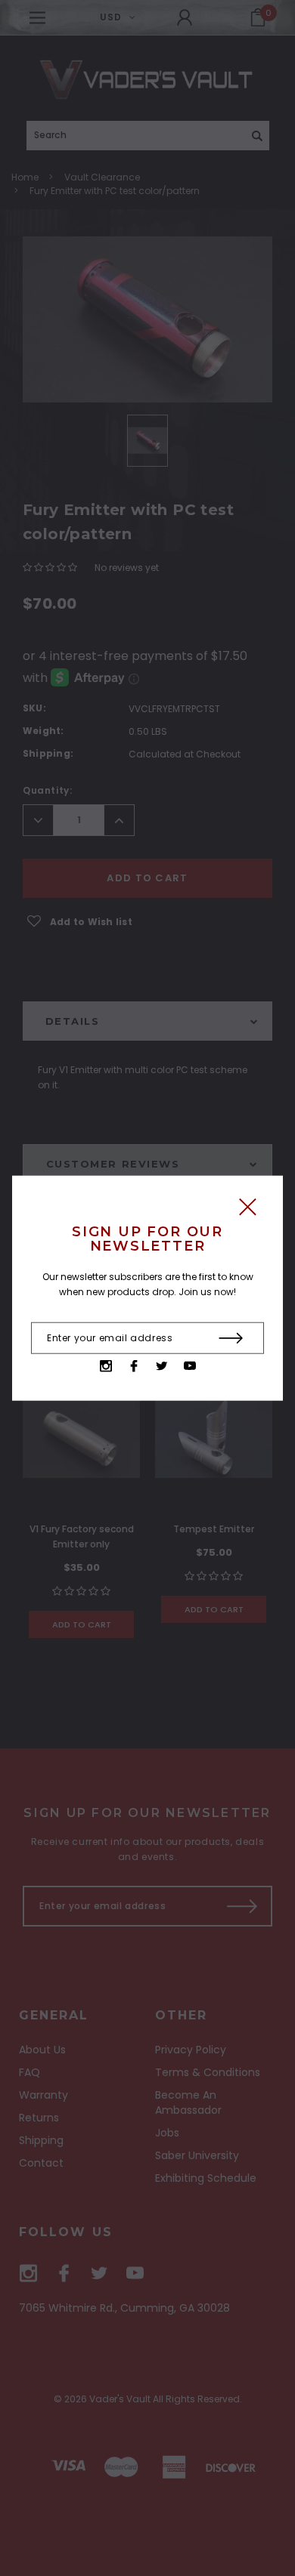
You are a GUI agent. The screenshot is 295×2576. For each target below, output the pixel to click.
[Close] (248, 1210)
